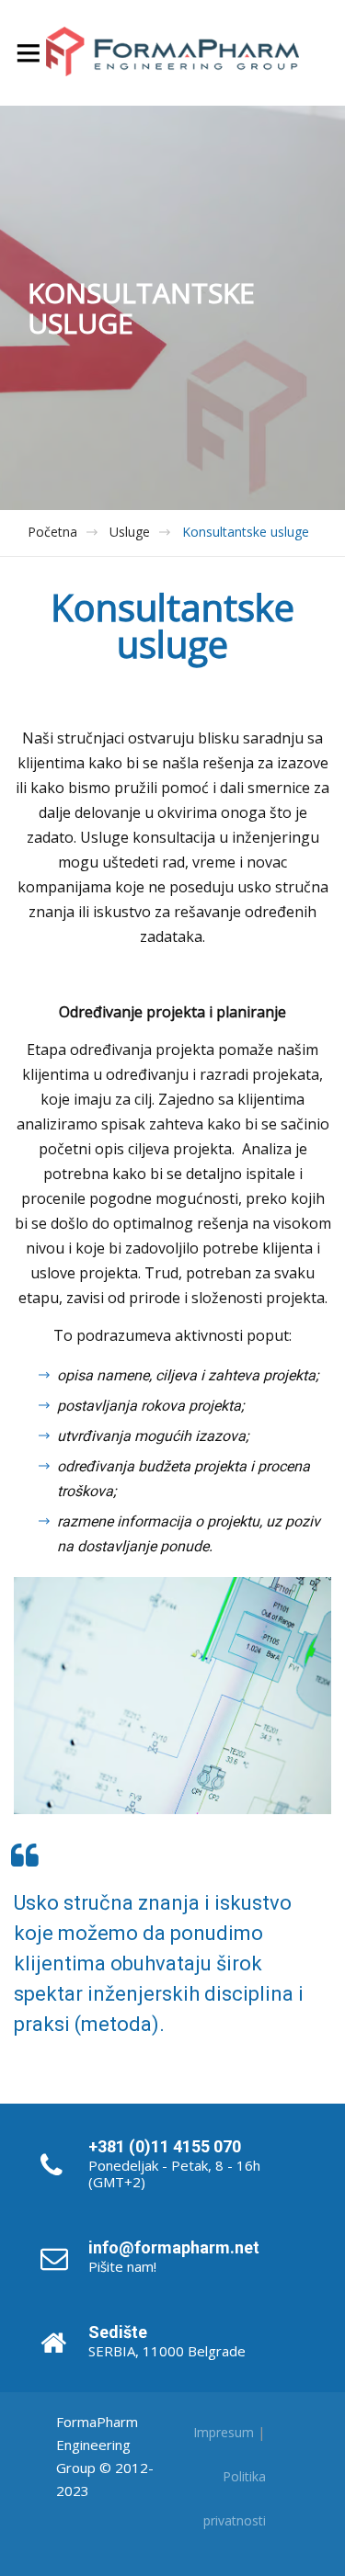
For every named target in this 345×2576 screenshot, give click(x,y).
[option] (172, 308)
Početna (52, 532)
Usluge (130, 532)
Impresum (224, 2432)
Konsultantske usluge (246, 532)
